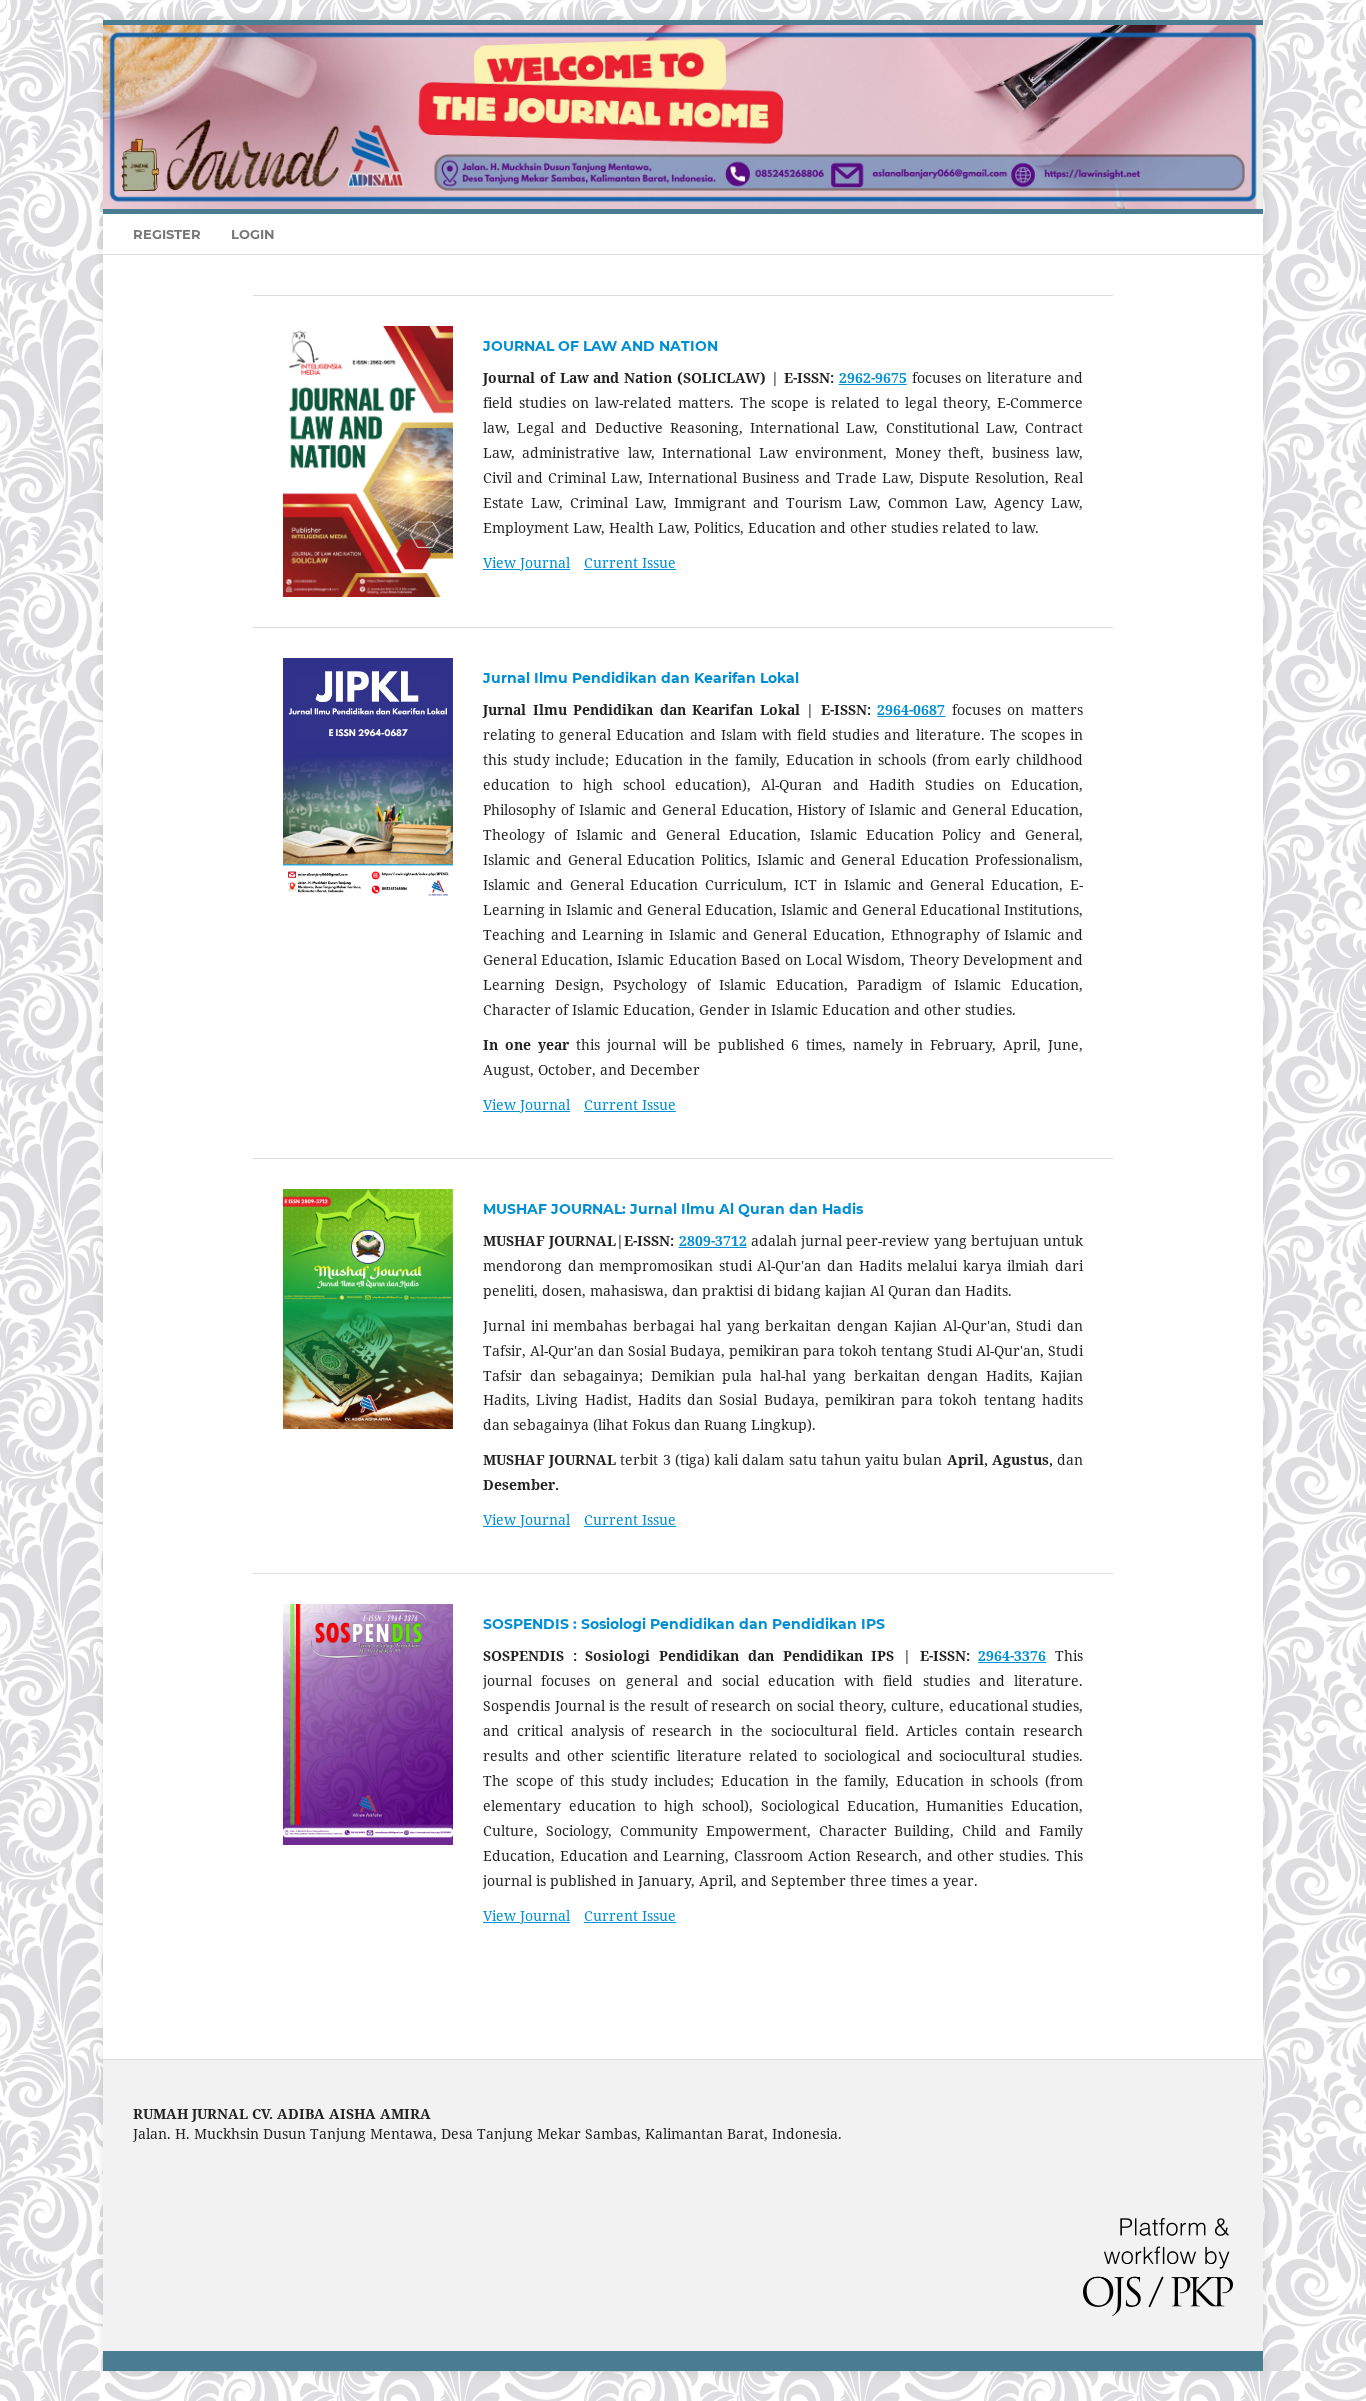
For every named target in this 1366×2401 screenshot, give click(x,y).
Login (253, 234)
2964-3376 (1012, 1655)
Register (167, 234)
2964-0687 (911, 709)
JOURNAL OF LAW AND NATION (600, 346)
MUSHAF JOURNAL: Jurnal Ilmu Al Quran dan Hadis (673, 1209)
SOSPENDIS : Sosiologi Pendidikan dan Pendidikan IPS (684, 1624)
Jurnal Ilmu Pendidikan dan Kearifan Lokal (641, 678)
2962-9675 (873, 377)
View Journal (526, 562)
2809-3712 (713, 1240)
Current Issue (630, 562)
